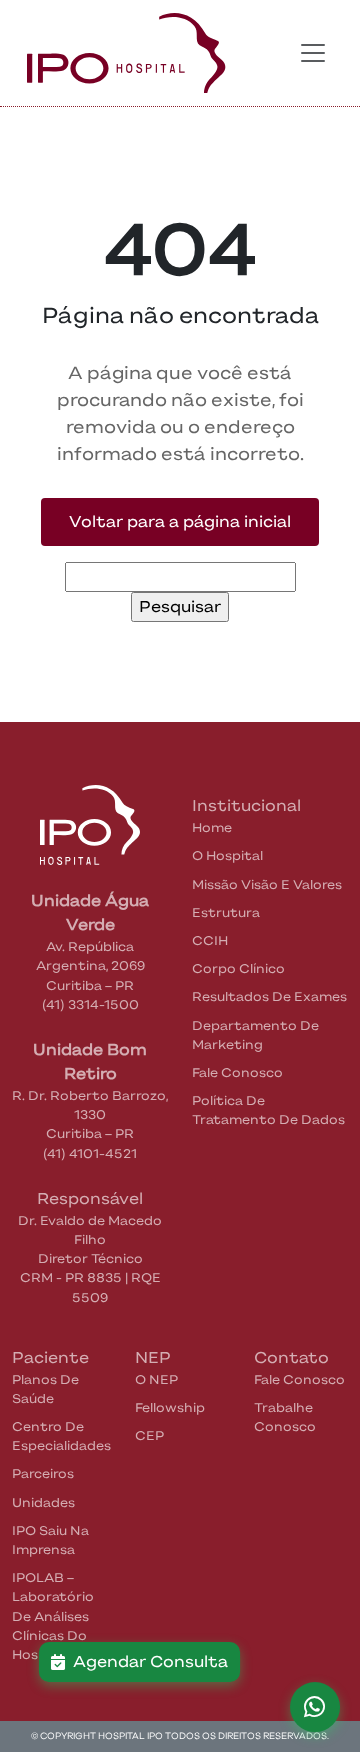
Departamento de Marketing (255, 1035)
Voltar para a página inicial (180, 521)
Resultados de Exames (269, 996)
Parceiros (43, 1473)
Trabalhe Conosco (285, 1417)
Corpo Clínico (238, 968)
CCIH (210, 940)
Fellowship (170, 1407)
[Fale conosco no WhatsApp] (315, 1707)
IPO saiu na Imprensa (50, 1540)
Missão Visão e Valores (267, 884)
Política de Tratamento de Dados (268, 1110)
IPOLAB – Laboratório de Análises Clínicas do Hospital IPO (54, 1616)
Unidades (43, 1502)
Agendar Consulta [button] (146, 1661)
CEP (149, 1435)
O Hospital (227, 855)
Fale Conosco (237, 1072)
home (212, 827)
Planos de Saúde (45, 1389)
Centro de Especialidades (61, 1436)
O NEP (156, 1379)
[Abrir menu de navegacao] (313, 53)
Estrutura (226, 912)
